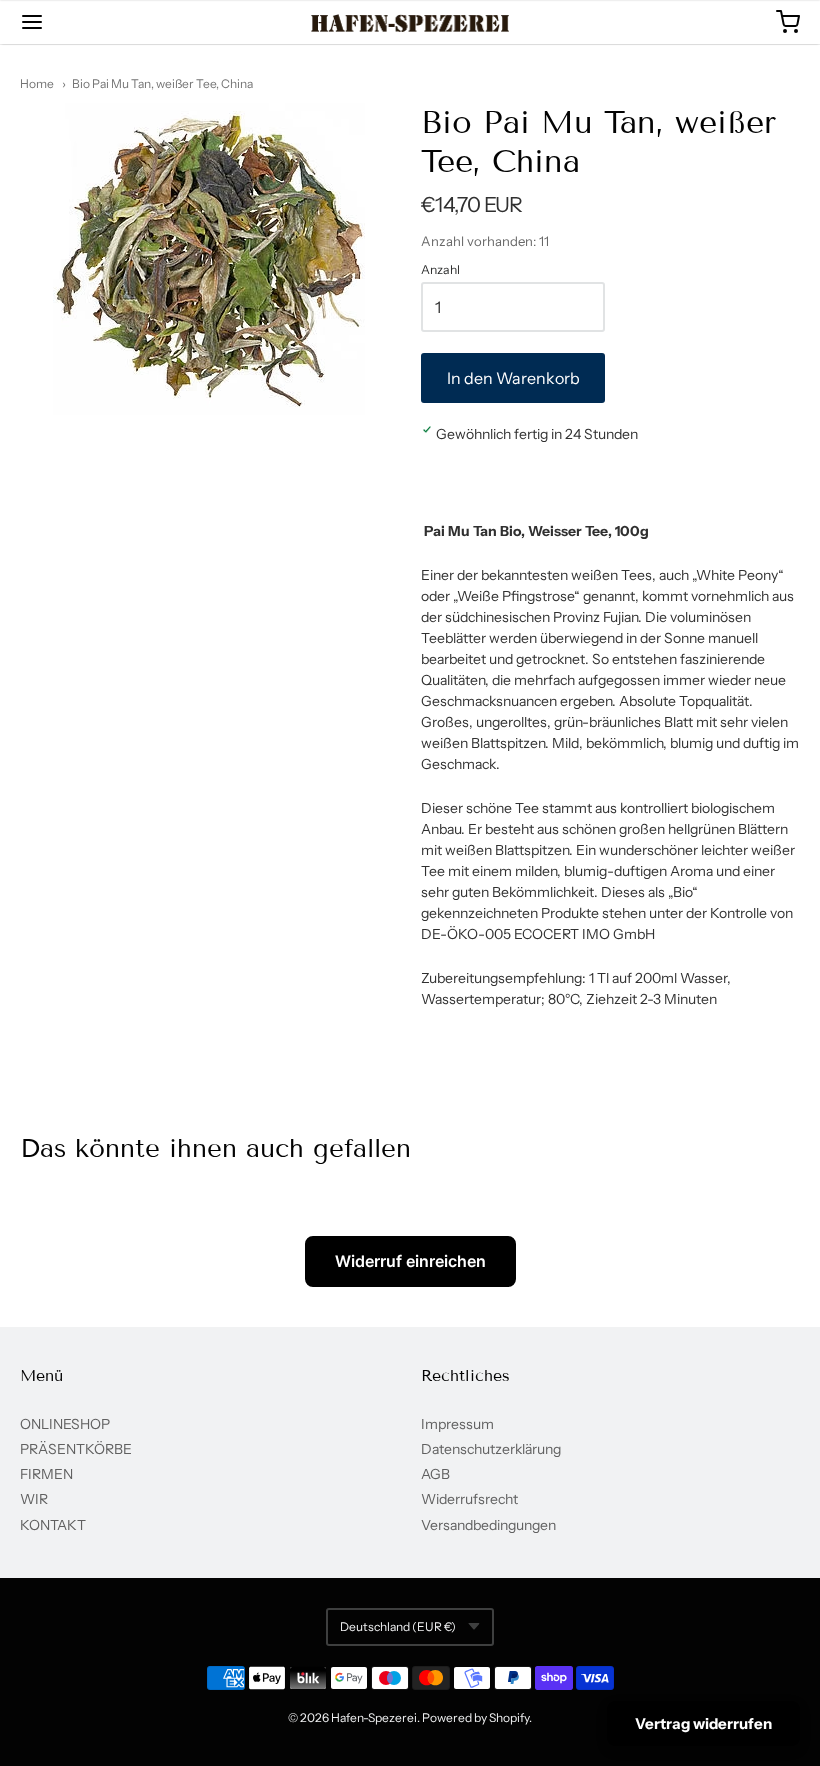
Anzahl (440, 270)
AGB (435, 1474)
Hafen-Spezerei (374, 1717)
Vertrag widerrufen (703, 1723)
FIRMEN (46, 1474)
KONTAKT (53, 1525)
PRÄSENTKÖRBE (76, 1449)
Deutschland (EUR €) (398, 1626)
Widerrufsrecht (469, 1499)
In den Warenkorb (513, 378)
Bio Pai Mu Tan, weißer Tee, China (162, 83)
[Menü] (98, 22)
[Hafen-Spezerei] (410, 23)
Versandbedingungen (488, 1525)
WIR (34, 1499)
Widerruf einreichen (410, 1261)
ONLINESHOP (65, 1424)
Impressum (457, 1424)
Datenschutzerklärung (491, 1449)
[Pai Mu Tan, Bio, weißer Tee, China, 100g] (209, 259)
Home (37, 83)
